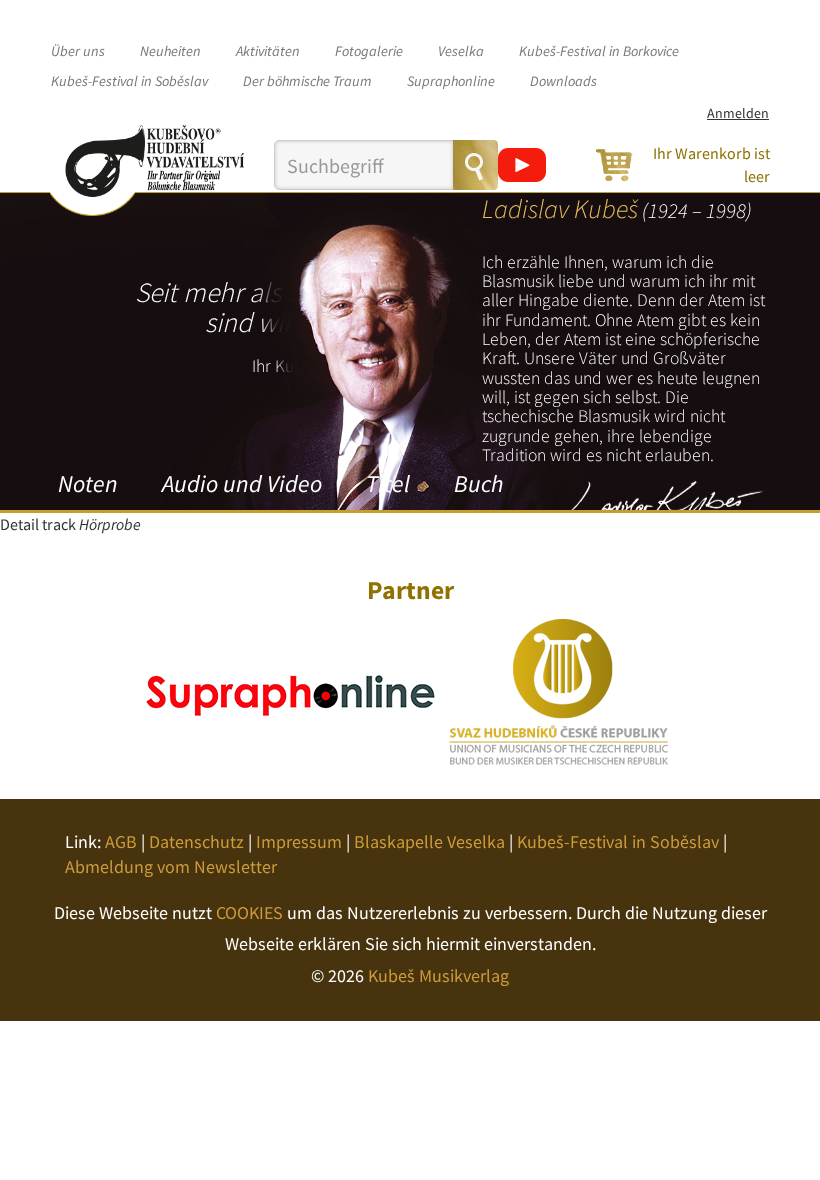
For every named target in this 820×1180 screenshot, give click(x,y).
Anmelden (738, 113)
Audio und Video (242, 483)
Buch (478, 483)
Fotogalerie (369, 51)
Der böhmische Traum (307, 81)
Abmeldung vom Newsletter (171, 866)
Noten (88, 483)
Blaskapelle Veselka (429, 841)
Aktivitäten (268, 51)
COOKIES (249, 912)
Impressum (299, 841)
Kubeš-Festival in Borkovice (599, 51)
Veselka (461, 51)
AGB (121, 841)
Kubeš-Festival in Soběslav (129, 81)
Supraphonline (451, 81)
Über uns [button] (78, 51)
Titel (388, 483)
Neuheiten (170, 51)
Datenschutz (196, 841)
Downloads (563, 81)
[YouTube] (522, 165)
